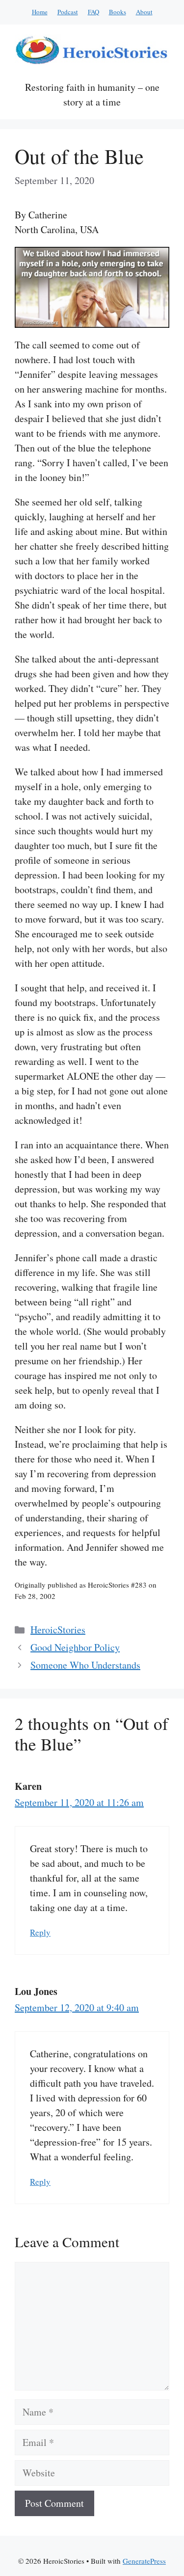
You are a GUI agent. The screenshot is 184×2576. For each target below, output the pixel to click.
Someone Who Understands (85, 1665)
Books (118, 12)
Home (40, 12)
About (144, 12)
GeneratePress (144, 2561)
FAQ (93, 12)
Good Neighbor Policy (75, 1647)
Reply (40, 1932)
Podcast (68, 12)
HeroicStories (58, 1630)
